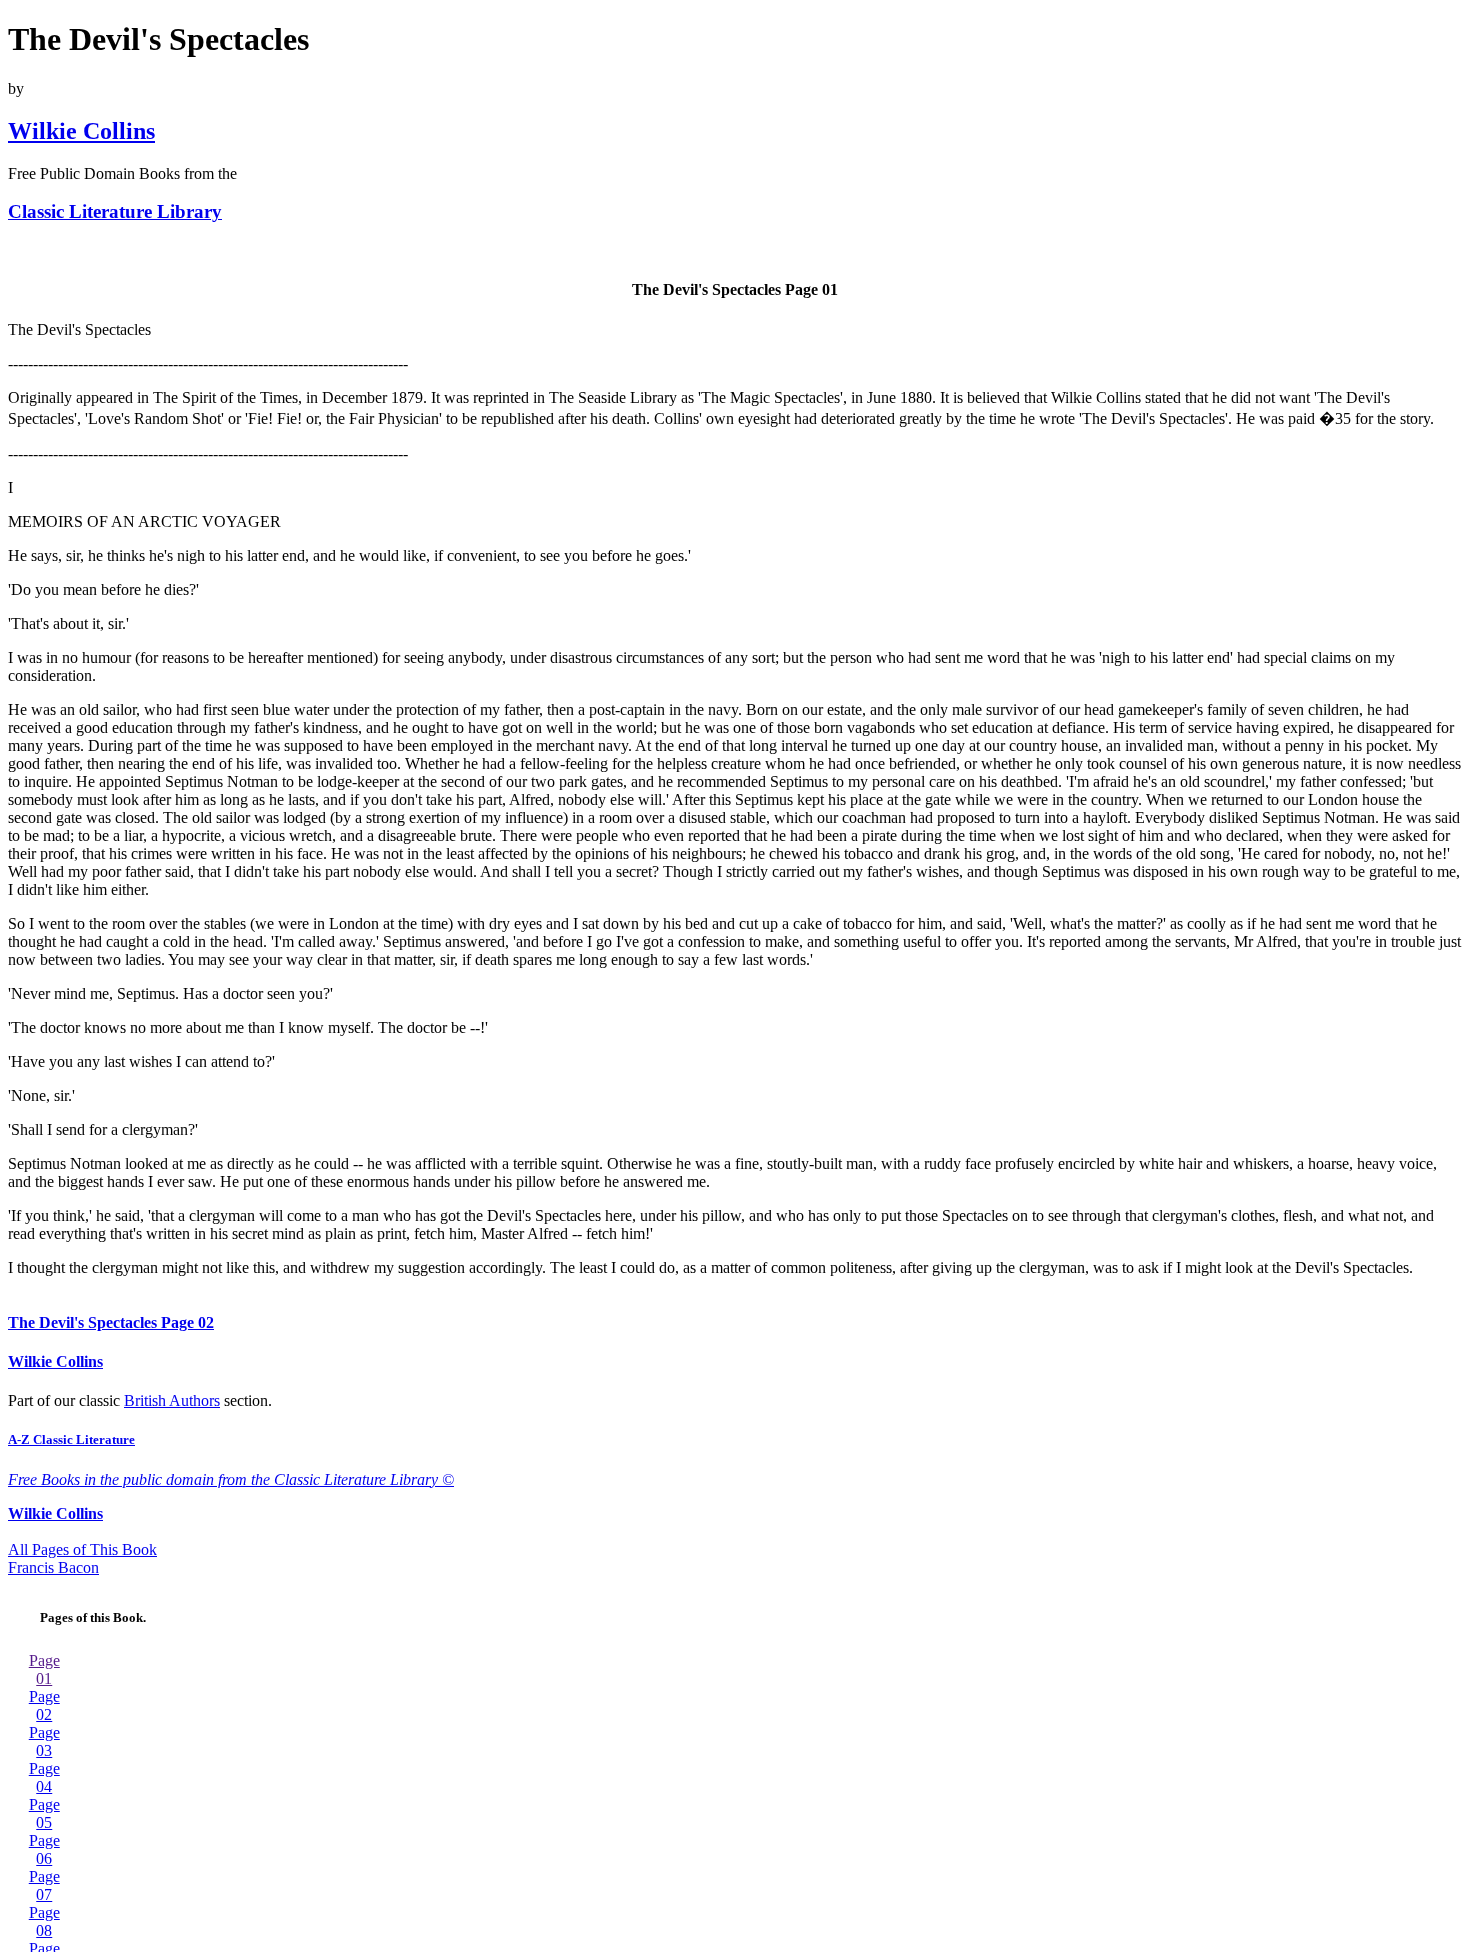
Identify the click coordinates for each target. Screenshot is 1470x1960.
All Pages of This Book (82, 1549)
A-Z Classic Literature (71, 1439)
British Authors (172, 1400)
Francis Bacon (53, 1567)
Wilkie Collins (81, 131)
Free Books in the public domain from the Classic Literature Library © (231, 1479)
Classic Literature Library (115, 211)
